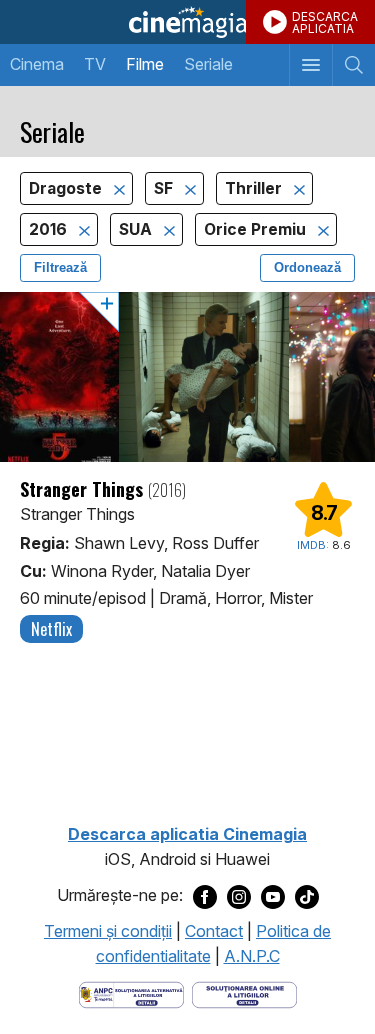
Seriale (208, 64)
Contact (214, 931)
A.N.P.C (252, 956)
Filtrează (60, 267)
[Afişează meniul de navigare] (310, 65)
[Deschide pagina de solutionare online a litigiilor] (244, 993)
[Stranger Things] (187, 377)
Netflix (51, 629)
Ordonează (307, 267)
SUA (137, 229)
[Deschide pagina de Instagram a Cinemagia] (239, 896)
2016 (50, 229)
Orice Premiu (257, 229)
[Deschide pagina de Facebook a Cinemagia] (205, 896)
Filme (145, 64)
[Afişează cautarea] (353, 65)
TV (95, 64)
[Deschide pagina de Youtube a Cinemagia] (273, 896)
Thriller (255, 188)
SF (165, 188)
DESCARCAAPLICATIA (325, 22)
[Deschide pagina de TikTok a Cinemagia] (307, 896)
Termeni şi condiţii (108, 931)
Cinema (37, 64)
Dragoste (67, 188)
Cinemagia (187, 22)
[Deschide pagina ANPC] (131, 993)
